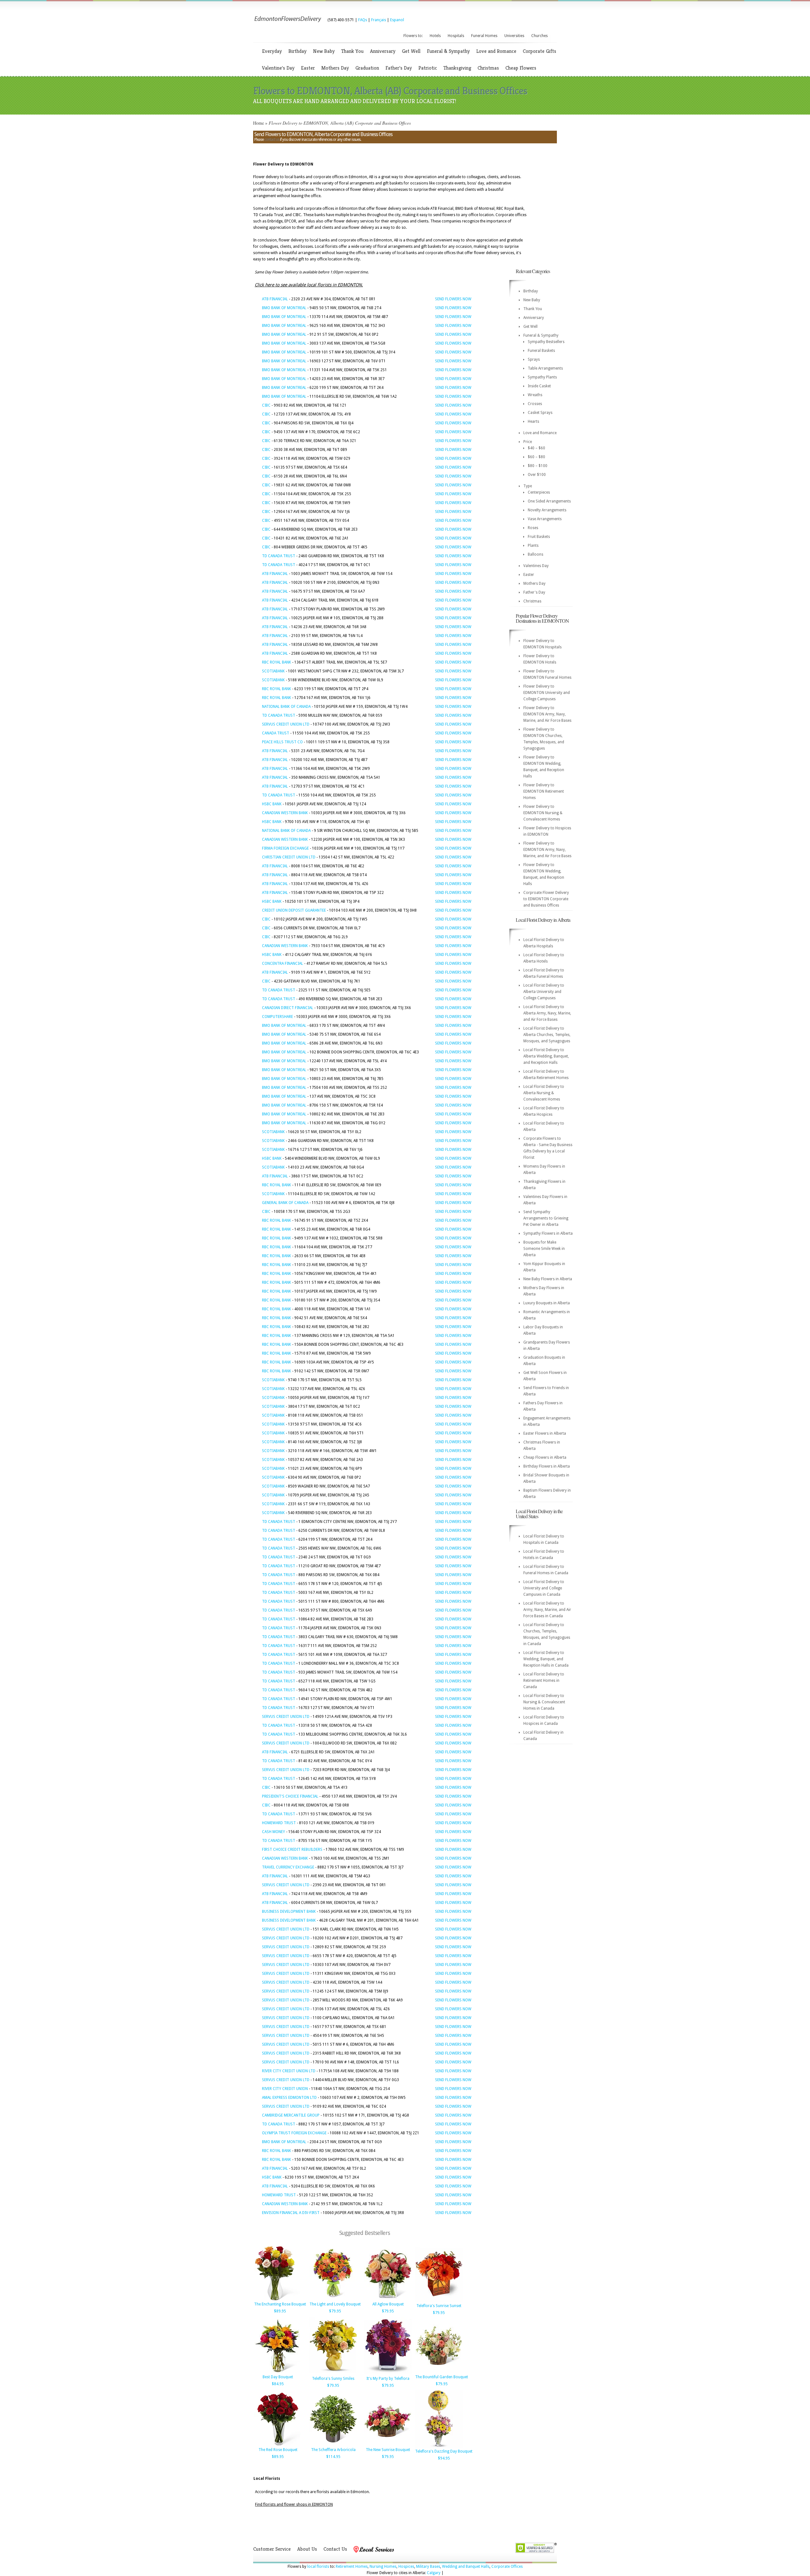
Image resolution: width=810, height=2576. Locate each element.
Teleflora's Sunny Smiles (333, 2379)
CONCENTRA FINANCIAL (283, 964)
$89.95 (280, 2311)
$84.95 (278, 2384)
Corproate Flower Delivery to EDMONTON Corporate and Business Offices (546, 899)
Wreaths (535, 395)
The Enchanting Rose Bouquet (280, 2304)
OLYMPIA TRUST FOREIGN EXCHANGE (294, 2133)
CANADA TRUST (276, 733)
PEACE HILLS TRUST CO (282, 742)
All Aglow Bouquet (388, 2304)
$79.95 (335, 2311)
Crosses (535, 404)
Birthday (297, 51)
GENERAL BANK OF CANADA (285, 1203)
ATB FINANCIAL (275, 299)
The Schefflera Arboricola (333, 2450)
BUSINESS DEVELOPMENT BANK (289, 1912)
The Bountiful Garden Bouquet (442, 2377)
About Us (307, 2549)
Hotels (435, 36)
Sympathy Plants (542, 377)
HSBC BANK (272, 804)
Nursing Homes (383, 2567)
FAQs (363, 20)
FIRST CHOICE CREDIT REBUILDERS (292, 1849)
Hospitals (456, 36)
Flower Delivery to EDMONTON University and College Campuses (547, 693)
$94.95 (444, 2458)
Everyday (272, 51)
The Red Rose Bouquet (278, 2450)
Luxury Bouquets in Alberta (547, 1303)
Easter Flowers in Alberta (545, 1433)
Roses (533, 528)
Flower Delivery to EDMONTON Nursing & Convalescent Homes (543, 813)
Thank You (352, 51)
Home (259, 123)
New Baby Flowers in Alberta (548, 1279)
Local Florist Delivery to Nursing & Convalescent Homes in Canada (544, 1702)
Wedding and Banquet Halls (466, 2567)
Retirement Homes (352, 2567)
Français (379, 20)
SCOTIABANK (273, 671)
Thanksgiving (457, 68)
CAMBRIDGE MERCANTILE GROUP (291, 2115)
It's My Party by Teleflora (388, 2379)
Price (528, 442)
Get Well (411, 51)
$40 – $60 (536, 448)
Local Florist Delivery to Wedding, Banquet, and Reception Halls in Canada (546, 1659)
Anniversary (383, 51)
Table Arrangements (545, 368)
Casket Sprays (540, 413)
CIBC (266, 405)
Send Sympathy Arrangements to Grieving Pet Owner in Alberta (546, 1218)
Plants (533, 546)
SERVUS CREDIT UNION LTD (286, 724)
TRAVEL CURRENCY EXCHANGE (288, 1867)
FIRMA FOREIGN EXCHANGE (285, 848)
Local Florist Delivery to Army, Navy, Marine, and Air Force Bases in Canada (547, 1610)
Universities (514, 36)
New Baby (324, 51)
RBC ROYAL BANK (277, 662)
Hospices (406, 2567)
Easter (308, 68)
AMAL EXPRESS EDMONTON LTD (289, 2098)
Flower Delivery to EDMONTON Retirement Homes (544, 791)
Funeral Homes (484, 36)
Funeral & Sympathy (448, 51)
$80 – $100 (538, 466)
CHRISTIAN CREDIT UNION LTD (289, 857)
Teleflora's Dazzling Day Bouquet (444, 2451)
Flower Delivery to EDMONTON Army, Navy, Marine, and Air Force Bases (547, 714)
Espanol (397, 20)
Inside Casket (539, 386)
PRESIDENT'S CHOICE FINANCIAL (290, 1796)
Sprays (534, 359)
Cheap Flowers (521, 68)
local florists (318, 2567)
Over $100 (537, 475)
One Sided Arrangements (549, 501)
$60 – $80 (536, 457)
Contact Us (335, 2549)
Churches (539, 36)
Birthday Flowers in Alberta (547, 1466)
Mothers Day (335, 68)
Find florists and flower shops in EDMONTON (294, 2504)
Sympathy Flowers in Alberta (548, 1233)
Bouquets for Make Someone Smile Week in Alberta (544, 1249)
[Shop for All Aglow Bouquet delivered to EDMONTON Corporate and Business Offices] (388, 2299)
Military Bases (428, 2567)
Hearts (533, 421)
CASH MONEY (274, 1832)
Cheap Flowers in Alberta (545, 1457)
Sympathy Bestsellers (546, 342)
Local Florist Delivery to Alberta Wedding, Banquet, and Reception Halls (546, 1056)
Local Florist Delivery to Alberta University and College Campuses (544, 992)
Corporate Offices (507, 2567)
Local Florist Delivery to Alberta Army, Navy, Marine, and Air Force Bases (547, 1013)
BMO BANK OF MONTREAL (284, 308)
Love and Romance (496, 51)
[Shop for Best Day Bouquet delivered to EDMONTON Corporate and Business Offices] (278, 2372)
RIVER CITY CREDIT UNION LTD (289, 2071)
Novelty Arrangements (547, 510)
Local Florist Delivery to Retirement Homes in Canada (544, 1681)
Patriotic (428, 68)
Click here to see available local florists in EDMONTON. (309, 285)
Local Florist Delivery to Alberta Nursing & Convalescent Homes (544, 1093)
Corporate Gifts (539, 51)
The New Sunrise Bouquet (388, 2450)
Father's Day (399, 68)
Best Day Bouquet (278, 2377)
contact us (272, 140)
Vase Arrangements (545, 519)
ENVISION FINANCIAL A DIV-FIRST (291, 2213)
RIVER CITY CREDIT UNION (285, 2089)
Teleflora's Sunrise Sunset (439, 2306)
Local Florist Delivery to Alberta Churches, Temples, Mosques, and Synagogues (547, 1035)
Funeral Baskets (541, 351)
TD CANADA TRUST (279, 556)
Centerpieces (539, 492)
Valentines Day (536, 566)
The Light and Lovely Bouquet (335, 2304)
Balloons (536, 554)
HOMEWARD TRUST (279, 1823)
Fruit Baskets (539, 537)
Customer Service (272, 2549)
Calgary (434, 2573)
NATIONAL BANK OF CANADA (286, 707)
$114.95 (333, 2457)
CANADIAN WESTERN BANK (285, 813)
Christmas (488, 68)
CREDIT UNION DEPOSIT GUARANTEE (294, 910)
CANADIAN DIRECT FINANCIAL (288, 1008)
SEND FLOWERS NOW (453, 299)
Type (528, 486)
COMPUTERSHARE (277, 1017)
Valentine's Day (278, 68)
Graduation (367, 68)
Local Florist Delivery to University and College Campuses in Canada (544, 1588)
